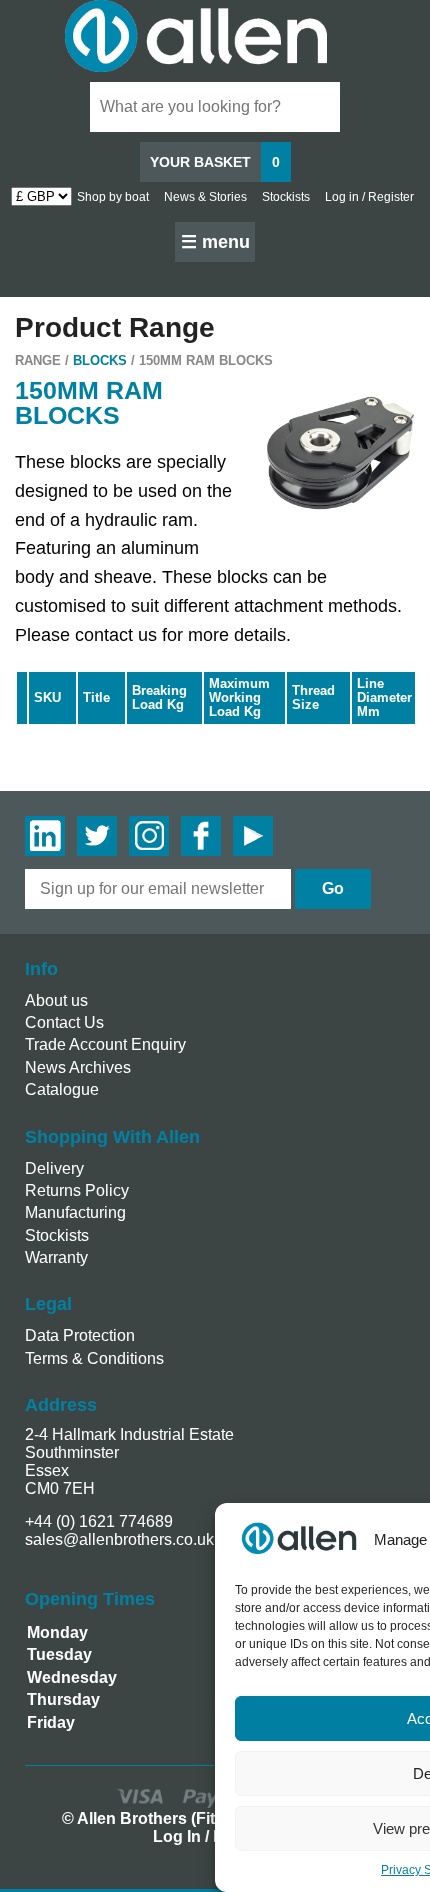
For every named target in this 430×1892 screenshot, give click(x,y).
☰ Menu (215, 242)
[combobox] (215, 107)
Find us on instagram (149, 836)
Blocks (100, 361)
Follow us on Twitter (97, 836)
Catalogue (62, 1089)
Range (38, 361)
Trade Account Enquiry (105, 1044)
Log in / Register (369, 197)
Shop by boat (113, 197)
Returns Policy (77, 1190)
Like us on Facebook (201, 836)
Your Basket (215, 162)
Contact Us (64, 1022)
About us (56, 1000)
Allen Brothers (215, 36)
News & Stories (205, 197)
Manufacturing (75, 1212)
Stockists (286, 197)
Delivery (54, 1168)
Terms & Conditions (94, 1358)
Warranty (56, 1257)
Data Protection (80, 1335)
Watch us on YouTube (253, 836)
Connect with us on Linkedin (45, 836)
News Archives (78, 1067)
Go (333, 888)
